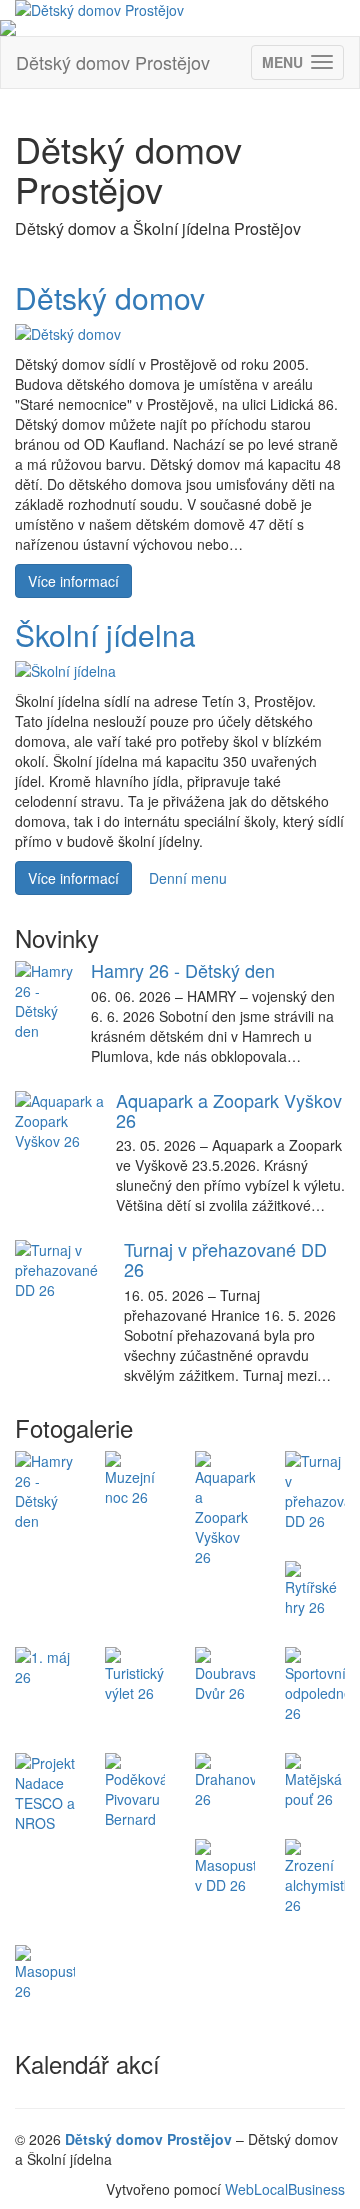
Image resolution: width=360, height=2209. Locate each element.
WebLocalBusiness (285, 2189)
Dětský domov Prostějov (113, 62)
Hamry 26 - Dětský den (183, 970)
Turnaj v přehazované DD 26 (225, 1259)
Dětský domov (110, 297)
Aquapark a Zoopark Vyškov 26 (229, 1110)
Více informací (73, 581)
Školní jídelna (105, 634)
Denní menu (188, 878)
